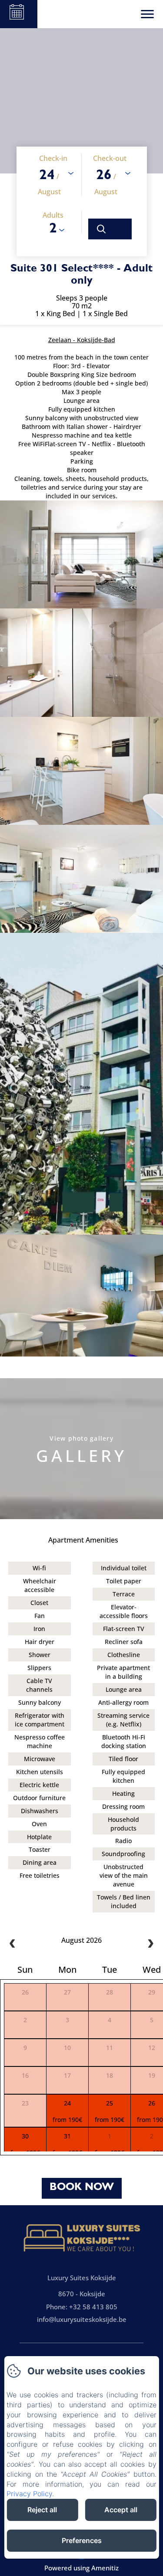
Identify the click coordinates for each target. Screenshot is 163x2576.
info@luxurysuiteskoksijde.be (82, 2319)
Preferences (82, 2540)
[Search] (110, 229)
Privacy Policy (29, 2494)
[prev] (13, 1944)
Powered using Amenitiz (81, 2568)
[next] (150, 1944)
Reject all (42, 2510)
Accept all (121, 2510)
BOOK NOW (82, 2188)
